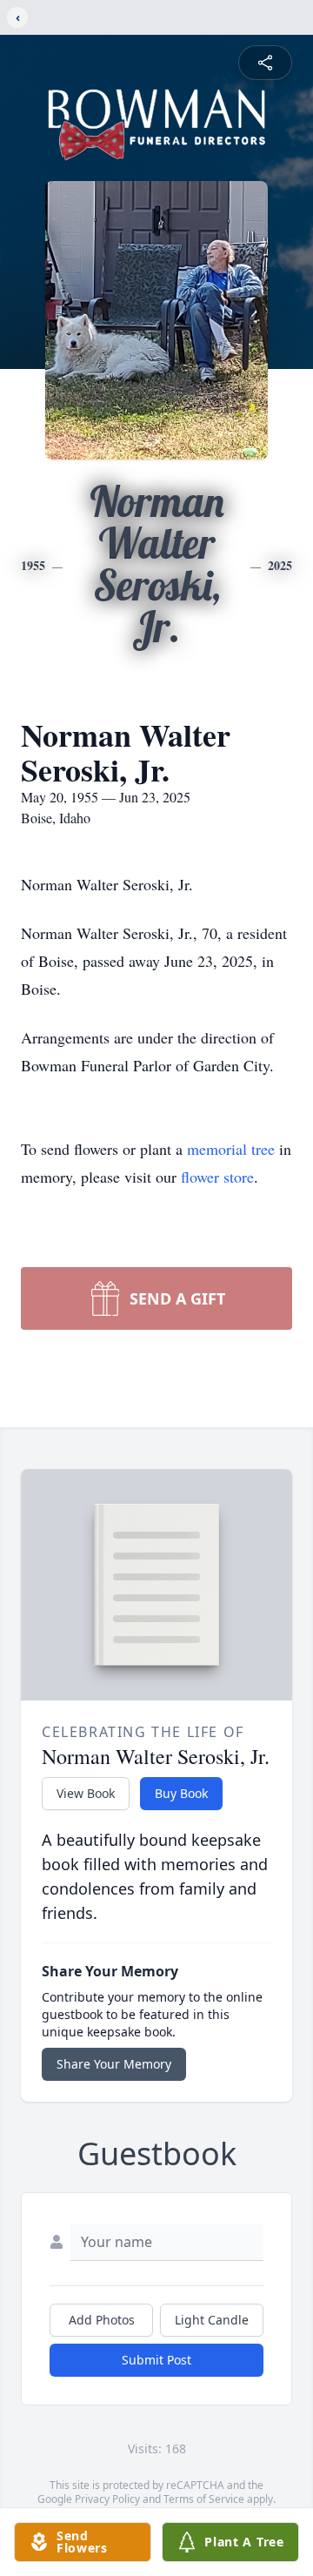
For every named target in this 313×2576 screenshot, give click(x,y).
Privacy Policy (107, 2499)
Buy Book (181, 1793)
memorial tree (231, 1149)
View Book (86, 1793)
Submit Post (156, 2360)
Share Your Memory (114, 2064)
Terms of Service (204, 2499)
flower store (217, 1177)
